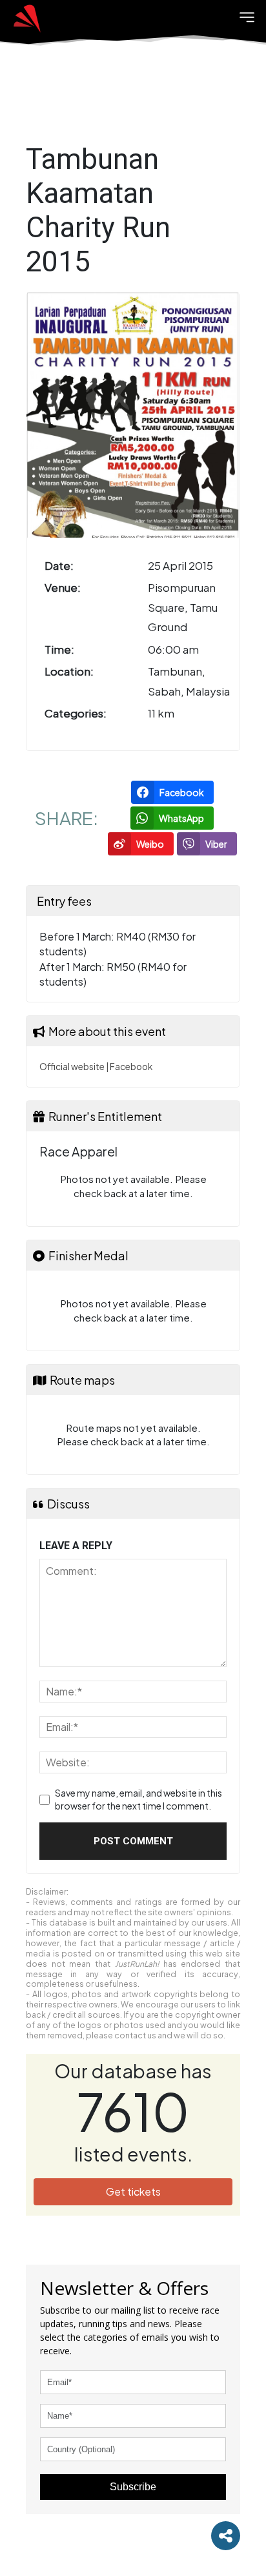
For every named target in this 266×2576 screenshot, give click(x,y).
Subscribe (133, 2487)
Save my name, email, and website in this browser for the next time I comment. (138, 1799)
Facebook (131, 1067)
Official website (72, 1067)
